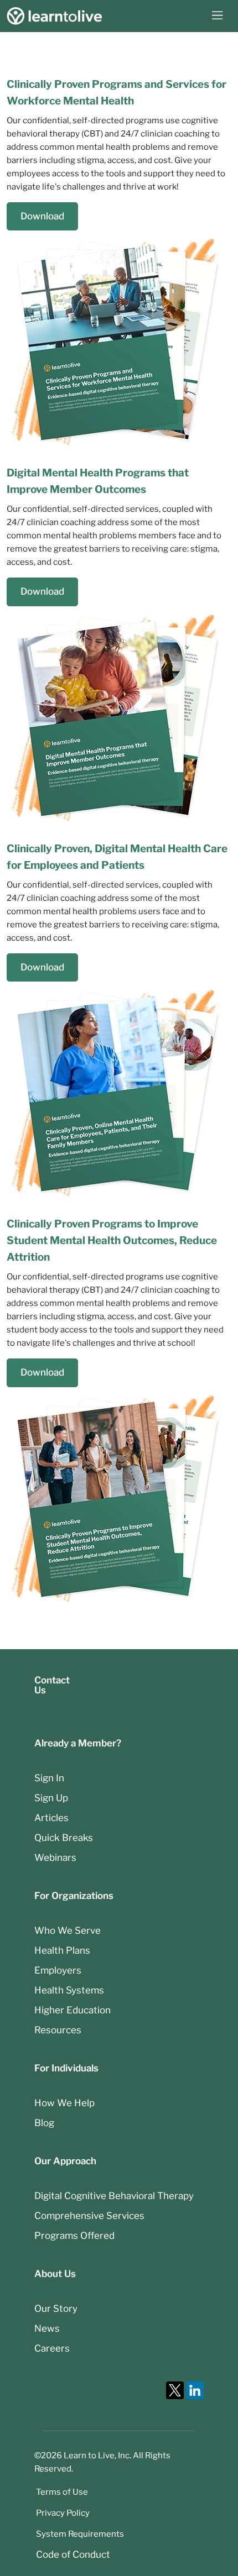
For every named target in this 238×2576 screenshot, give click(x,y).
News (47, 2328)
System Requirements (80, 2534)
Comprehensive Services (89, 2216)
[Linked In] (195, 2390)
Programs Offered (74, 2236)
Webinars (55, 1858)
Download (42, 216)
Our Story (56, 2309)
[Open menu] (218, 16)
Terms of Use (62, 2492)
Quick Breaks (64, 1838)
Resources (58, 2030)
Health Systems (69, 1990)
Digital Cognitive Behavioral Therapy (114, 2196)
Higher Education (73, 2010)
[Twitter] (175, 2390)
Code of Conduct (73, 2554)
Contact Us (52, 1685)
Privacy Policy (63, 2513)
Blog (44, 2123)
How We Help (64, 2103)
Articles (51, 1818)
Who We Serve (68, 1930)
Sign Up (51, 1798)
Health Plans (62, 1950)
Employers (58, 1970)
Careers (52, 2348)
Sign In (49, 1778)
